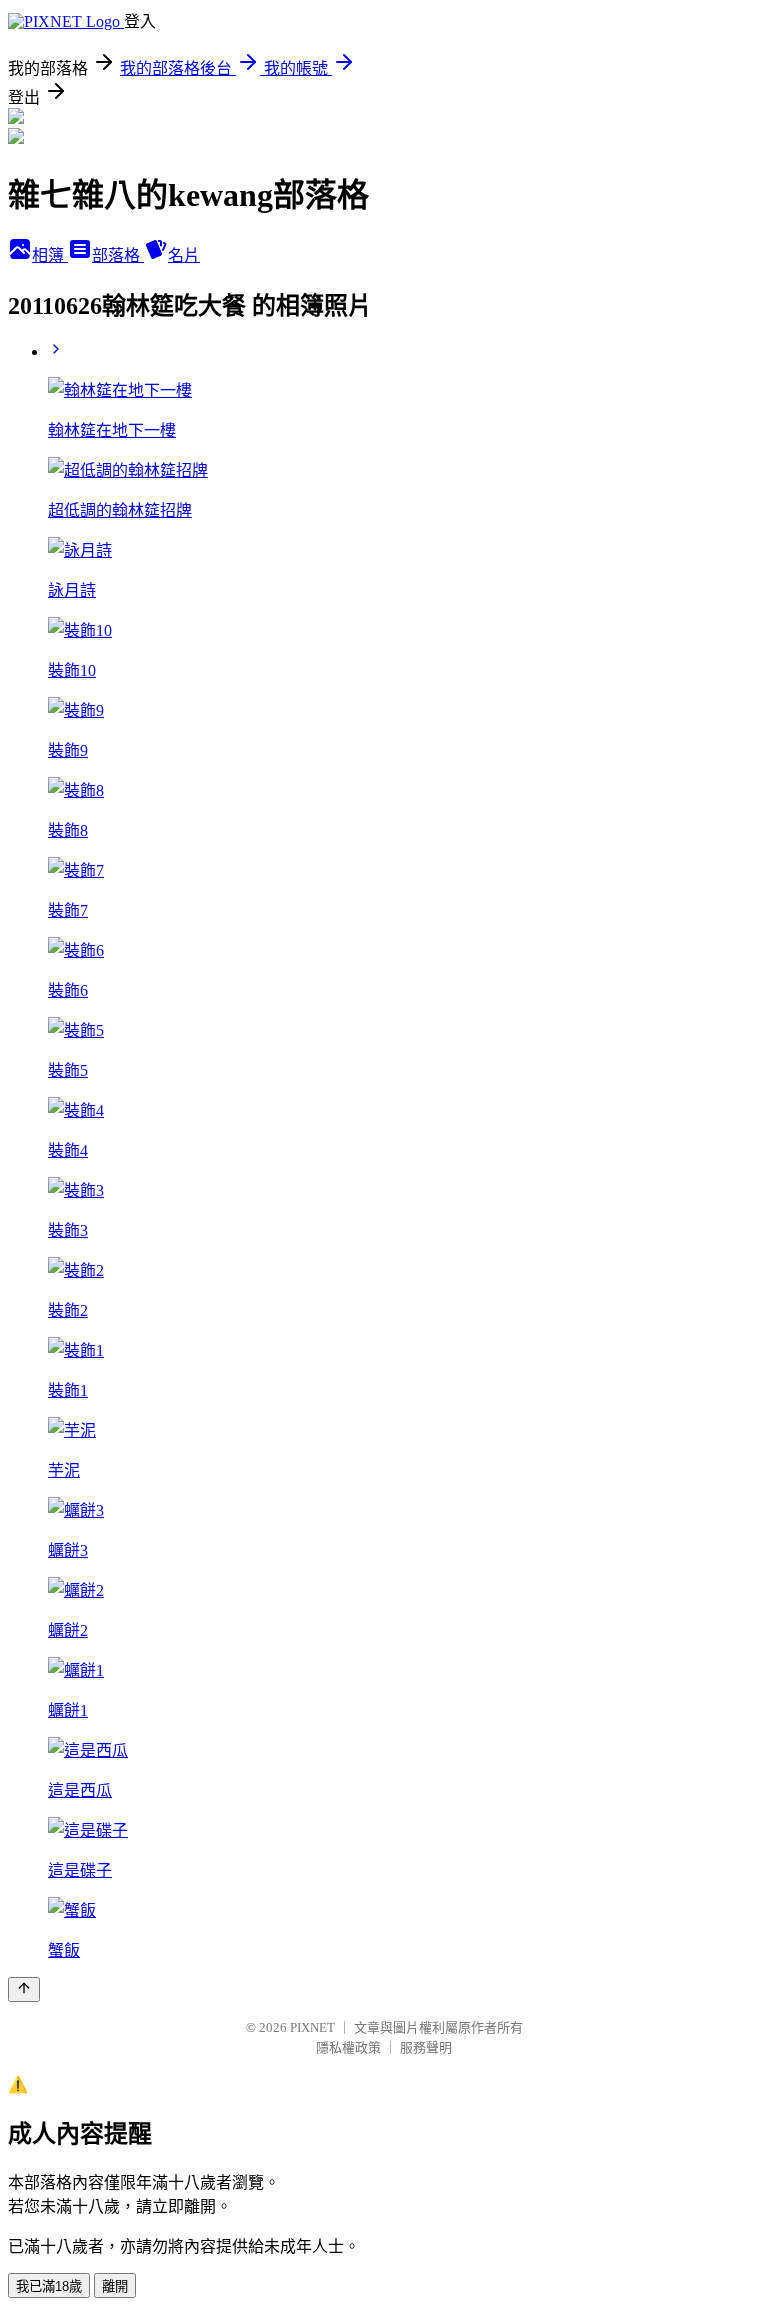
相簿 (50, 255)
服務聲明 (426, 2047)
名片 (184, 255)
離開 (115, 2286)
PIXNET (312, 2027)
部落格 (118, 255)
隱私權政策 (348, 2047)
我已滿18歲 (49, 2286)
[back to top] (24, 1989)
